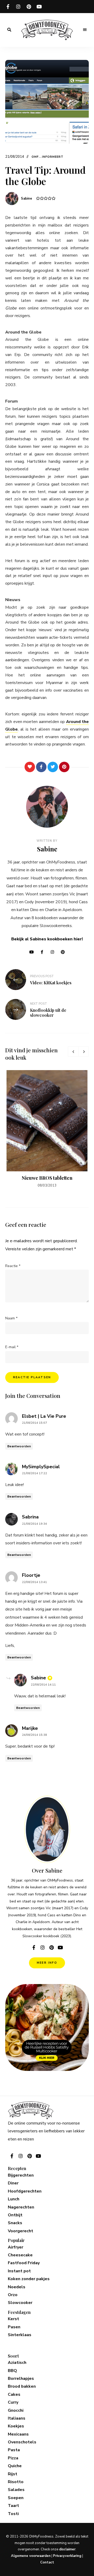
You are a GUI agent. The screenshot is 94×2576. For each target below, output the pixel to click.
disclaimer (67, 2549)
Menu (85, 30)
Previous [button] (73, 1052)
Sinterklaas (20, 2335)
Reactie (13, 1266)
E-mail (12, 1347)
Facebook (42, 952)
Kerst (13, 2319)
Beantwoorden (19, 1446)
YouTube (31, 952)
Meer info (47, 1963)
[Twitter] (53, 767)
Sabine (27, 199)
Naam (11, 1318)
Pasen (14, 2327)
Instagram (52, 952)
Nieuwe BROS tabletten (47, 1178)
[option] (47, 1129)
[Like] (30, 767)
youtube (39, 7)
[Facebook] (41, 767)
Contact (47, 2562)
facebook (8, 7)
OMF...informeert (48, 157)
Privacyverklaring (67, 2556)
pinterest (29, 7)
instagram (18, 7)
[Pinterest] (64, 767)
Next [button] (84, 1052)
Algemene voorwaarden (31, 2556)
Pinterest (63, 952)
